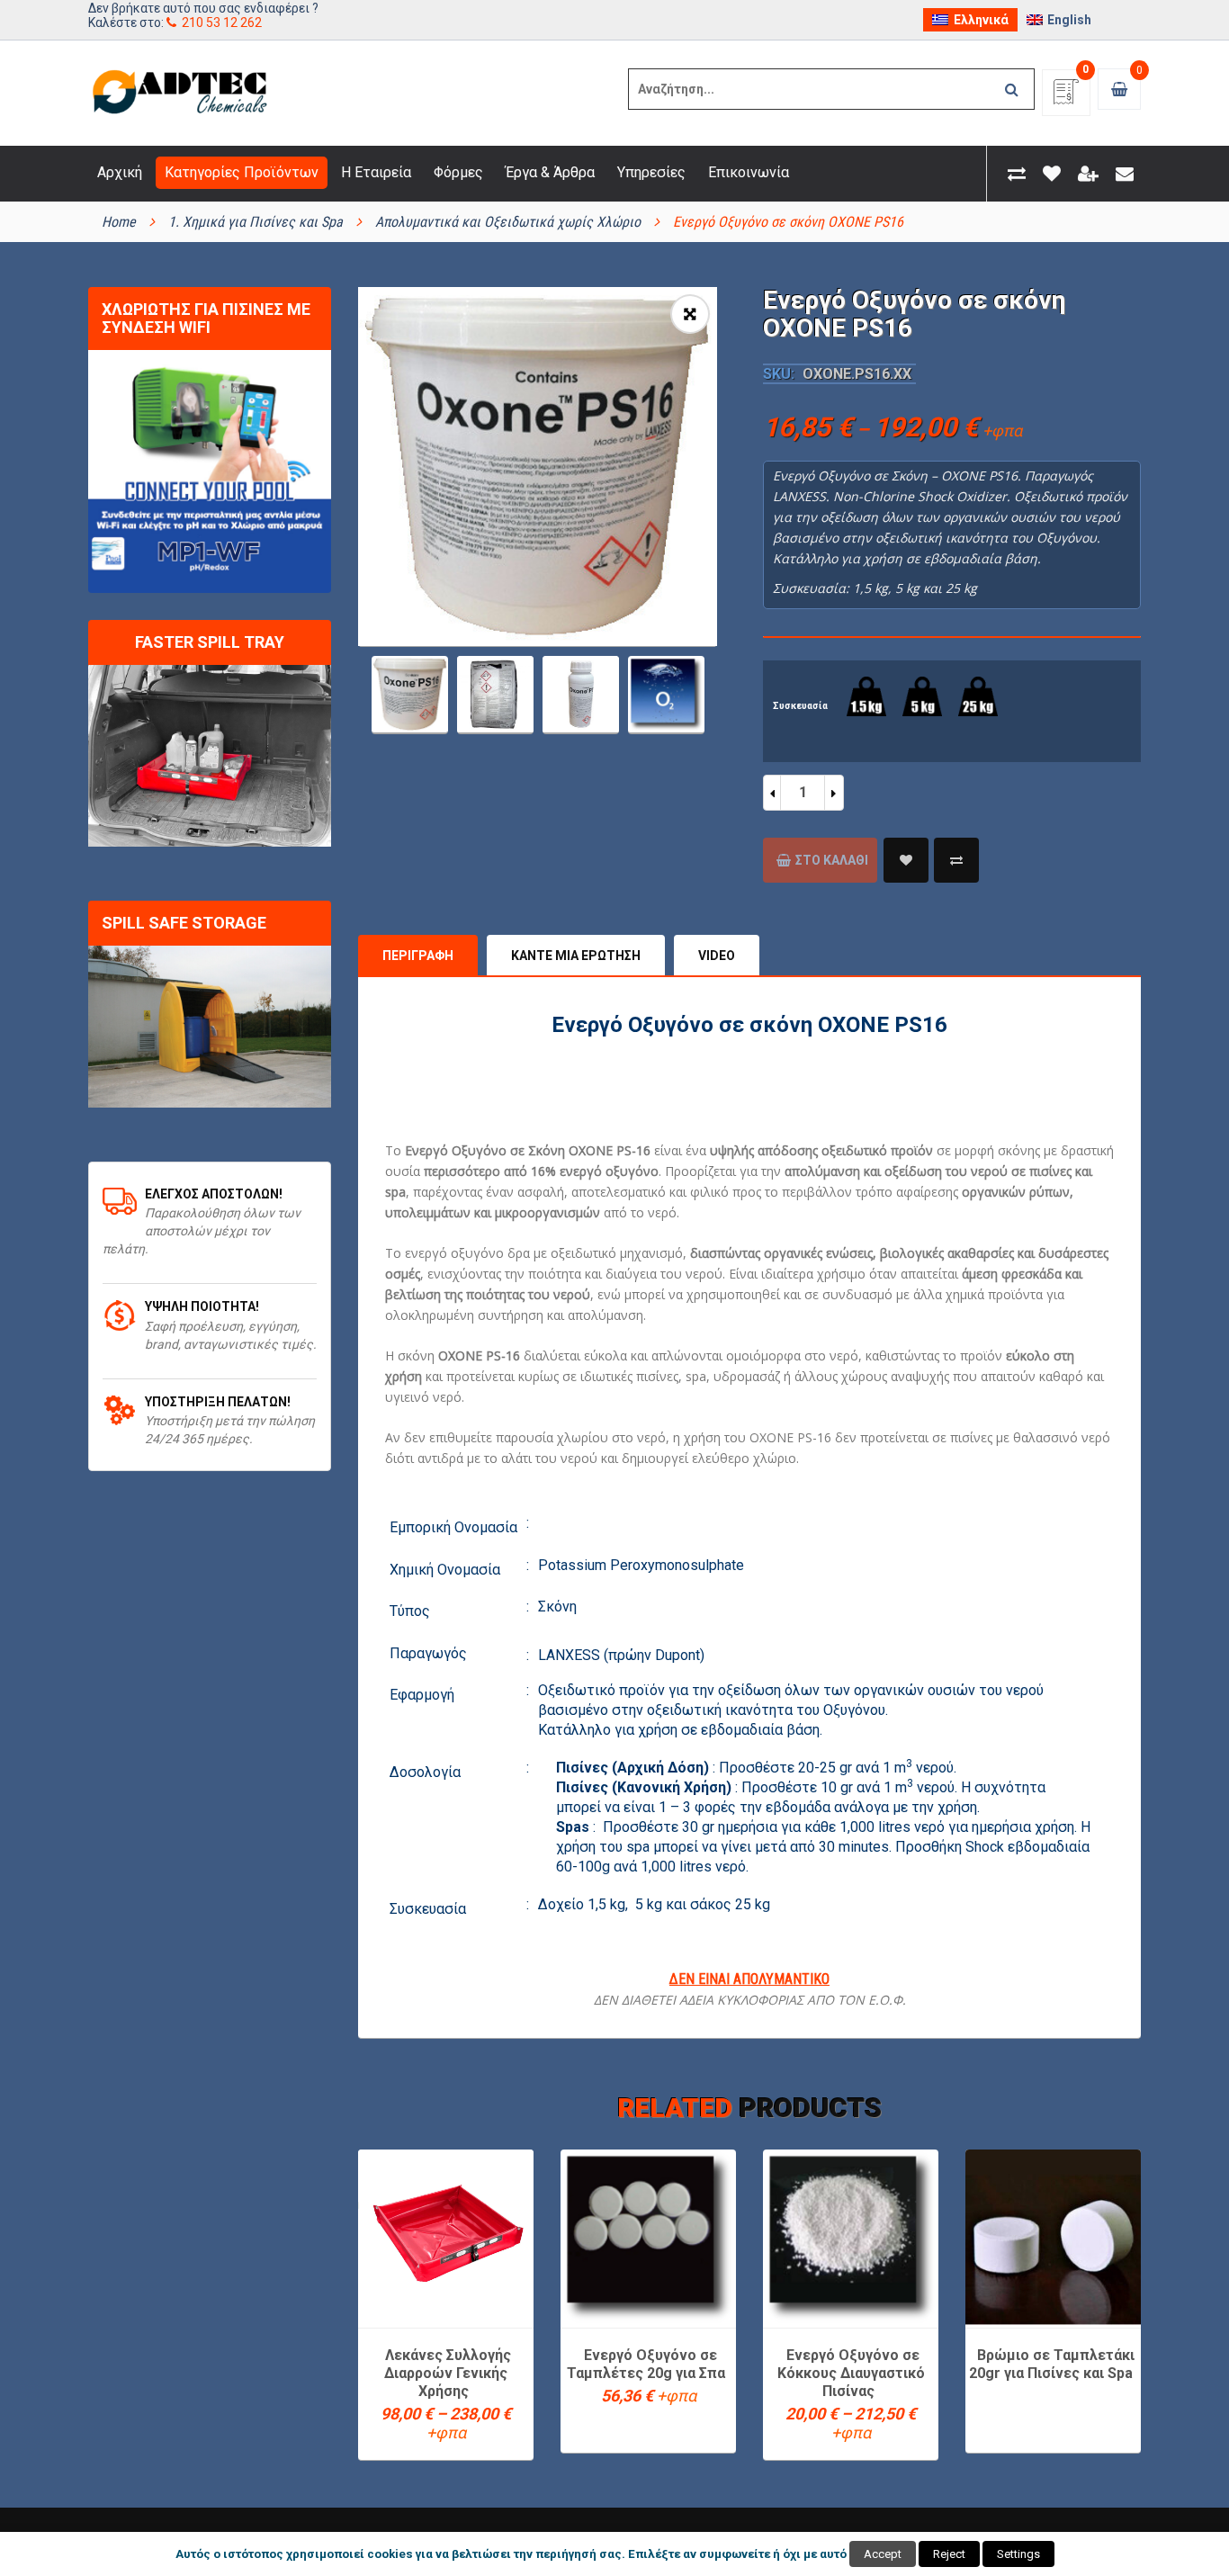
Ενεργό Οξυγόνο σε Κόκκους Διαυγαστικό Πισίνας (851, 2373)
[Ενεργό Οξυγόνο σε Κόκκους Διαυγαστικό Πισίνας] (851, 2237)
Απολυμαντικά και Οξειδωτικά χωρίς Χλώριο (508, 222)
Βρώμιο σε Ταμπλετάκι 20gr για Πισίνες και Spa (1052, 2364)
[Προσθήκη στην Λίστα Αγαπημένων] (906, 860)
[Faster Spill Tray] (210, 756)
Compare (956, 860)
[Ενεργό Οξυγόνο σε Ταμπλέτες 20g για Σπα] (648, 2237)
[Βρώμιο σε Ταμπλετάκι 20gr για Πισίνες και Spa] (1053, 2237)
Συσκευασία (800, 706)
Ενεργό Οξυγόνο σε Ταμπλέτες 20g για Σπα (646, 2364)
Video (717, 956)
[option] (538, 467)
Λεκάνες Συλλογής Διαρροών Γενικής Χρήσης (448, 2373)
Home (119, 222)
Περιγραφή (418, 956)
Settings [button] (1018, 2554)
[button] (690, 314)
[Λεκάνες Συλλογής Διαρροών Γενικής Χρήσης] (446, 2237)
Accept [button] (883, 2554)
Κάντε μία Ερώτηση (576, 956)
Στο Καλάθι (832, 860)
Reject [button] (949, 2554)
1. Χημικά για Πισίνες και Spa (256, 222)
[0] (1066, 98)
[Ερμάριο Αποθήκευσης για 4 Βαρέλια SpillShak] (210, 1027)
